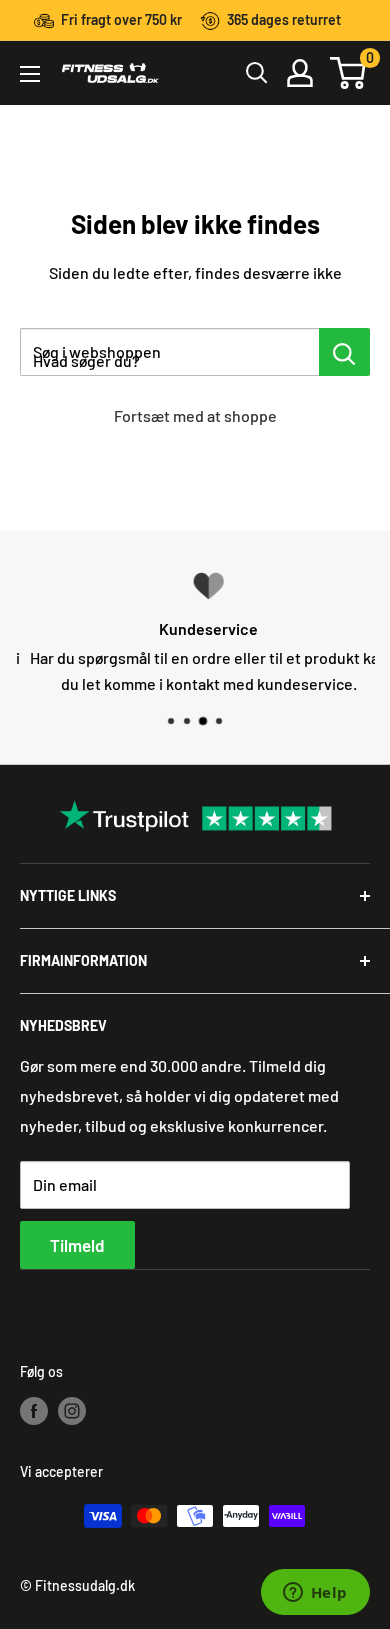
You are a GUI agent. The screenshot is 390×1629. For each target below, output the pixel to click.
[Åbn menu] (30, 74)
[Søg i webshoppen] (344, 352)
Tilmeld (77, 1245)
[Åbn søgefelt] (257, 73)
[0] (349, 73)
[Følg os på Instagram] (72, 1410)
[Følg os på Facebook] (34, 1410)
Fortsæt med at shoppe (195, 415)
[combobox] (169, 352)
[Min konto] (300, 73)
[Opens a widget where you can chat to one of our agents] (315, 1594)
